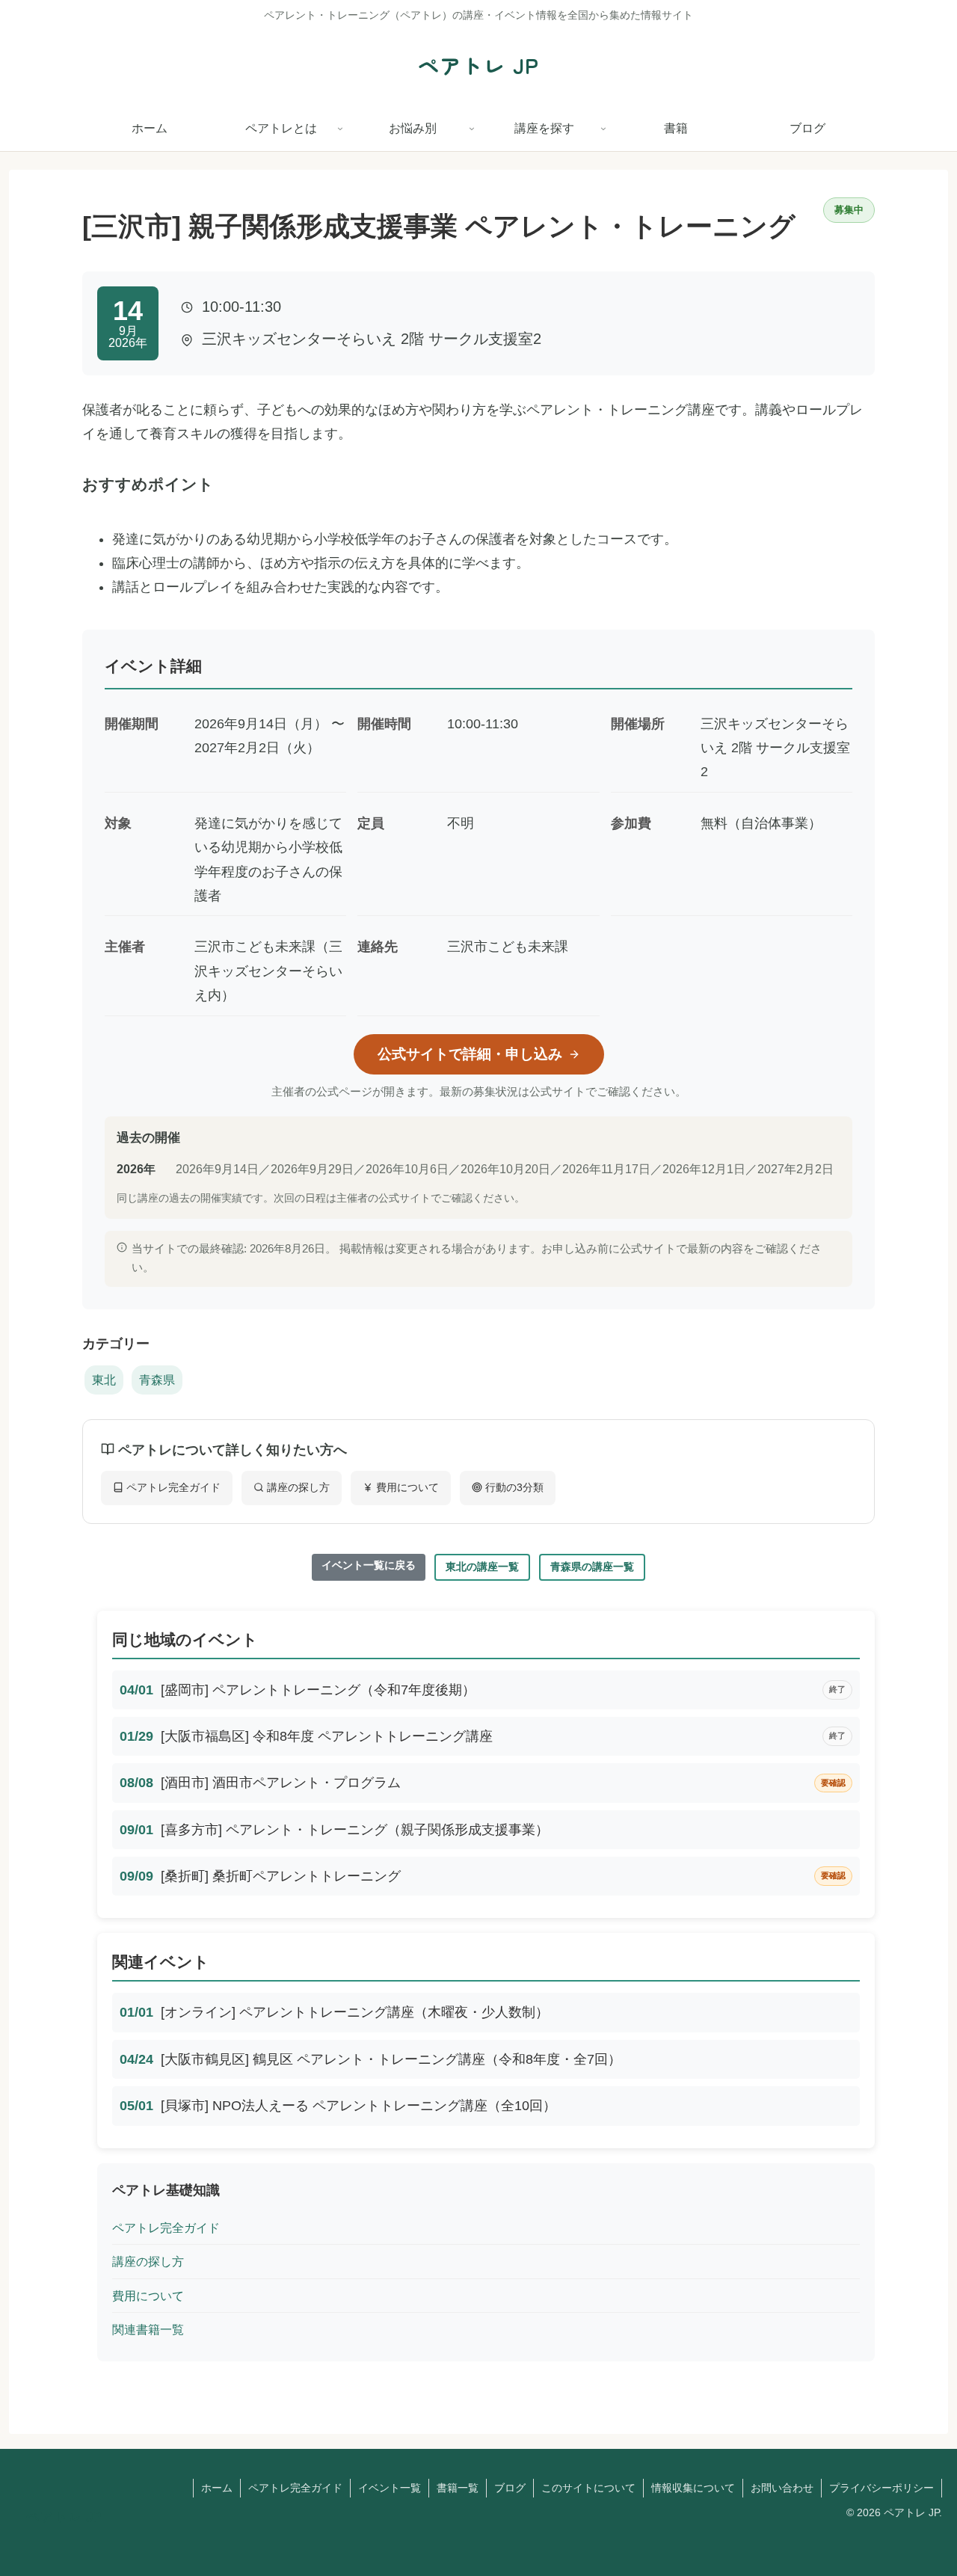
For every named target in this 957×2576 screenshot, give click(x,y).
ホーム (217, 2488)
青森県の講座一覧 (592, 1567)
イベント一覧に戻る (369, 1565)
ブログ (510, 2488)
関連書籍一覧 (148, 2329)
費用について (406, 1487)
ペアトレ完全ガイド (172, 1487)
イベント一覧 (390, 2488)
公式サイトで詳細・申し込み (470, 1054)
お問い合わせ (782, 2488)
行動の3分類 (513, 1487)
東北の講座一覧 (482, 1567)
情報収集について (693, 2488)
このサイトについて (588, 2488)
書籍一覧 (458, 2488)
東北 (104, 1380)
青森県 (157, 1380)
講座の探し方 (297, 1487)
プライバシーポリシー (881, 2488)
